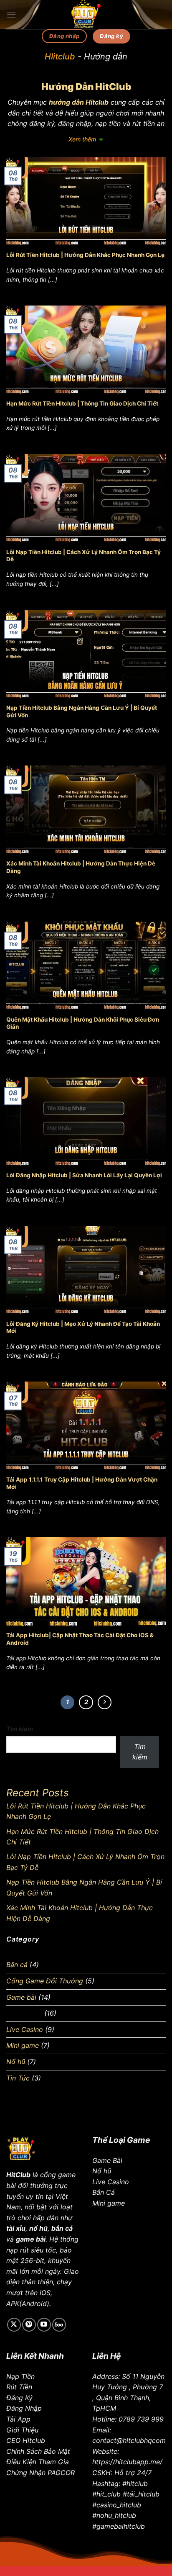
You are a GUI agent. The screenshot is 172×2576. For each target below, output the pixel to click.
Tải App (18, 2419)
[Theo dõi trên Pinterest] (29, 2325)
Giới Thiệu (22, 2430)
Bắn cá (17, 1965)
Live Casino (25, 2029)
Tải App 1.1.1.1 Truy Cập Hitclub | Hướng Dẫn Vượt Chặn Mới (82, 1483)
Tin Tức (18, 2078)
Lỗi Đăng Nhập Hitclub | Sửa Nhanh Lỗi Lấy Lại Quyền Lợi (84, 1175)
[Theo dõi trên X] (14, 2325)
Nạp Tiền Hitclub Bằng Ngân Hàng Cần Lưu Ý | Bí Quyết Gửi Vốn (82, 711)
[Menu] (11, 14)
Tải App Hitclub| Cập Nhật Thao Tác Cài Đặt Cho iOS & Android (80, 1639)
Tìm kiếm (20, 1729)
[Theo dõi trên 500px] (59, 2325)
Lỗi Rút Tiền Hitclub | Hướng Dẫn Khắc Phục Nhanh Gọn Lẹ (85, 255)
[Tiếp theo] (105, 1703)
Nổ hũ (16, 2062)
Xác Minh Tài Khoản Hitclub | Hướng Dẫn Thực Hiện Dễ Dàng (81, 867)
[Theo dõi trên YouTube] (44, 2325)
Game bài (21, 1997)
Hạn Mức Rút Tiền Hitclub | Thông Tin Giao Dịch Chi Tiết (82, 403)
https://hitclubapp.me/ (127, 2462)
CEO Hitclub (26, 2440)
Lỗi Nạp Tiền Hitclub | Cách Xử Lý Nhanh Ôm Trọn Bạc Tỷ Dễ (83, 556)
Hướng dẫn (24, 2013)
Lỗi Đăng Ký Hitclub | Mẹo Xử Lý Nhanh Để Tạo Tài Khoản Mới (83, 1328)
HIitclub (60, 57)
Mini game (23, 2045)
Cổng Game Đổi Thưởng (45, 1981)
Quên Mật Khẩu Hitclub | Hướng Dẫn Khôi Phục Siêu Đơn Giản (83, 1023)
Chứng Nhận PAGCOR (40, 2473)
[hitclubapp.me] (86, 15)
